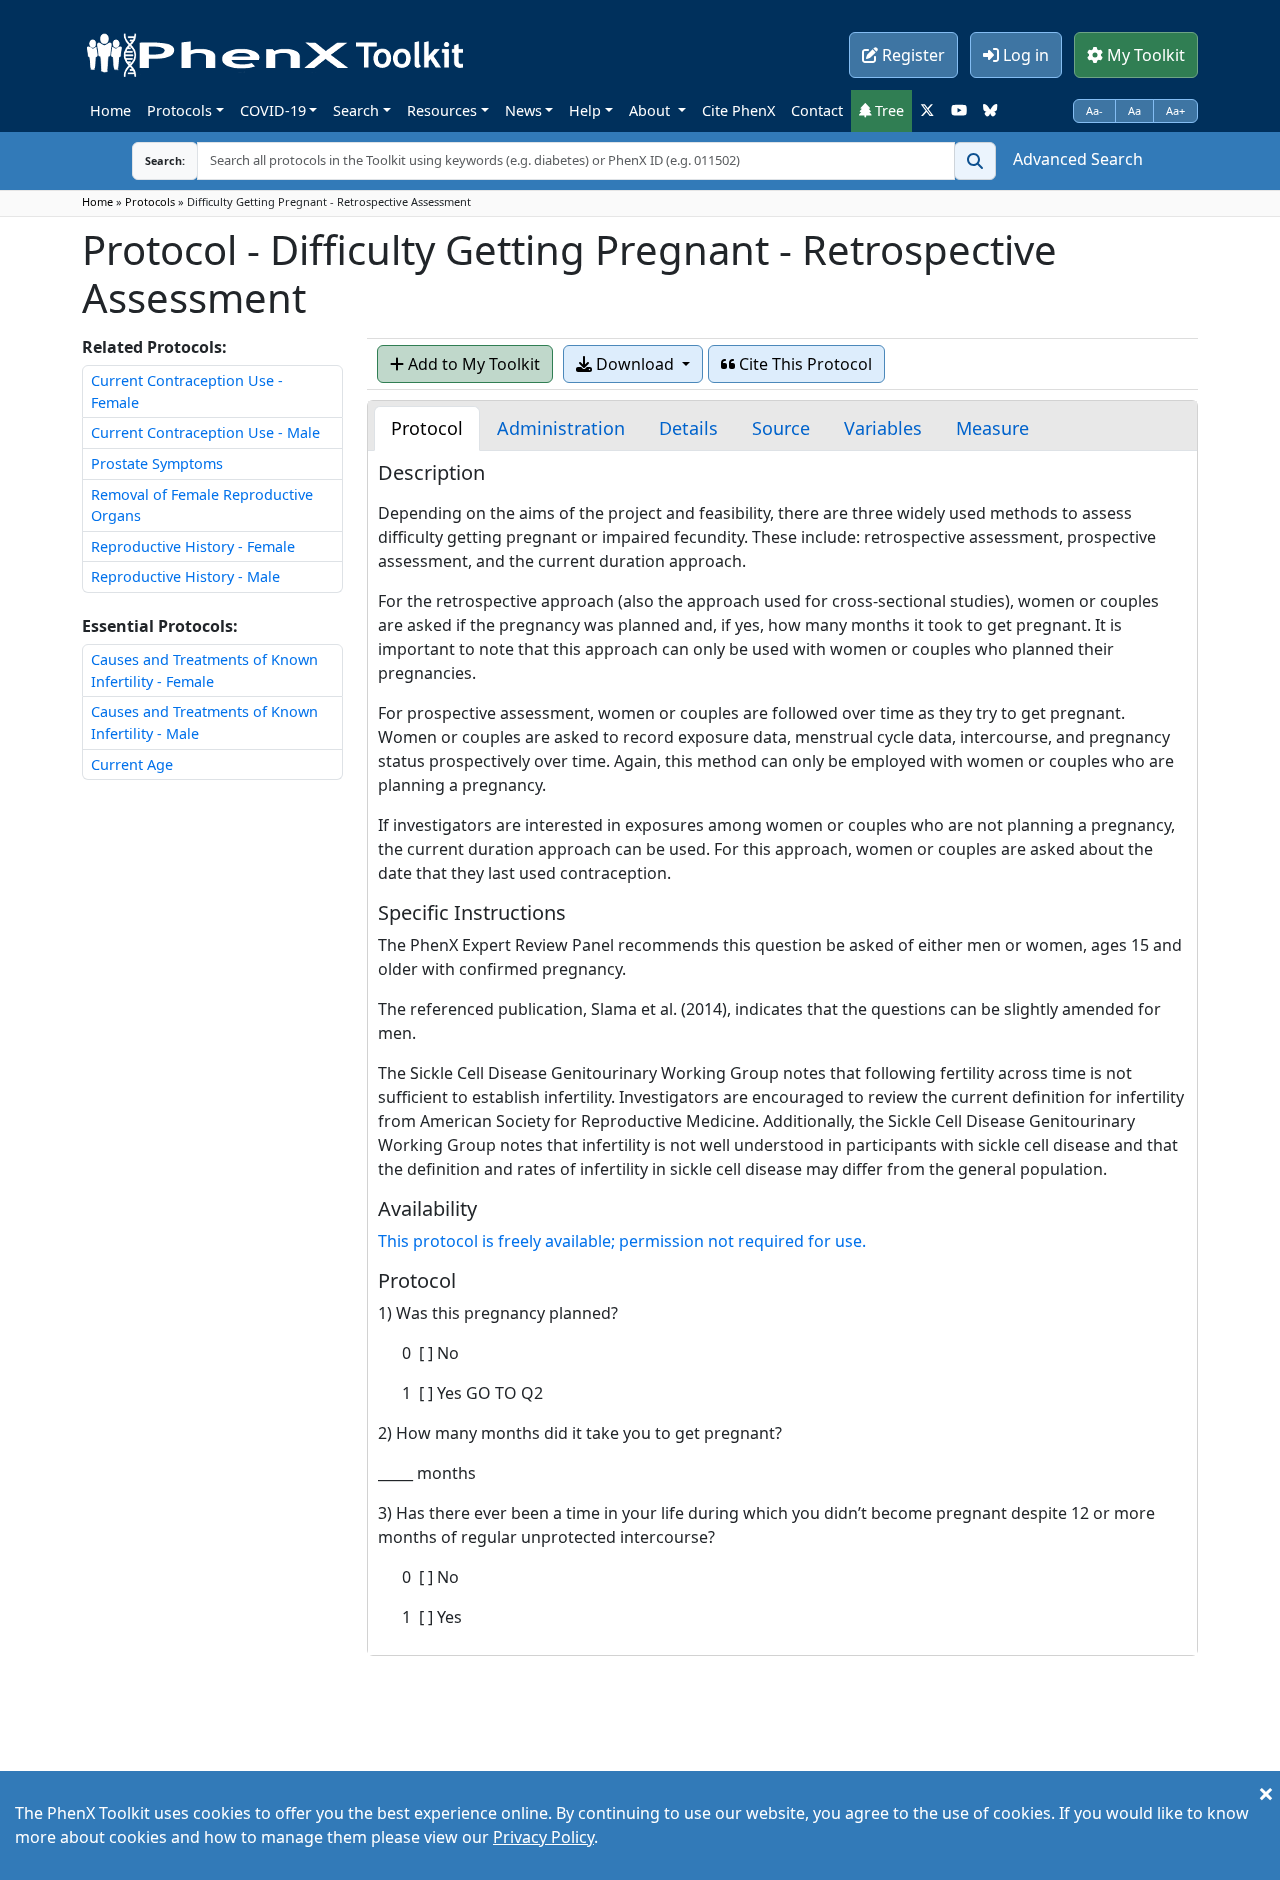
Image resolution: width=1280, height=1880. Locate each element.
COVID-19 (273, 110)
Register (911, 55)
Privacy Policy (543, 1837)
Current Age (132, 764)
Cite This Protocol (803, 364)
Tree (887, 110)
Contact (817, 110)
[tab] (427, 428)
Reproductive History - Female (193, 546)
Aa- (1094, 110)
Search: (149, 160)
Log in (1024, 55)
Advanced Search (1078, 159)
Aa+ (1175, 110)
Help (585, 110)
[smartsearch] (975, 161)
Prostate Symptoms (157, 463)
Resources (442, 110)
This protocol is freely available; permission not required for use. (622, 1241)
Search (356, 110)
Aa (1134, 110)
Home (110, 110)
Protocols (179, 110)
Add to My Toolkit (472, 364)
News (523, 110)
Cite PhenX (738, 110)
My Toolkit (1144, 55)
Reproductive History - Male (185, 576)
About (651, 110)
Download (635, 364)
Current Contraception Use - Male (205, 432)
